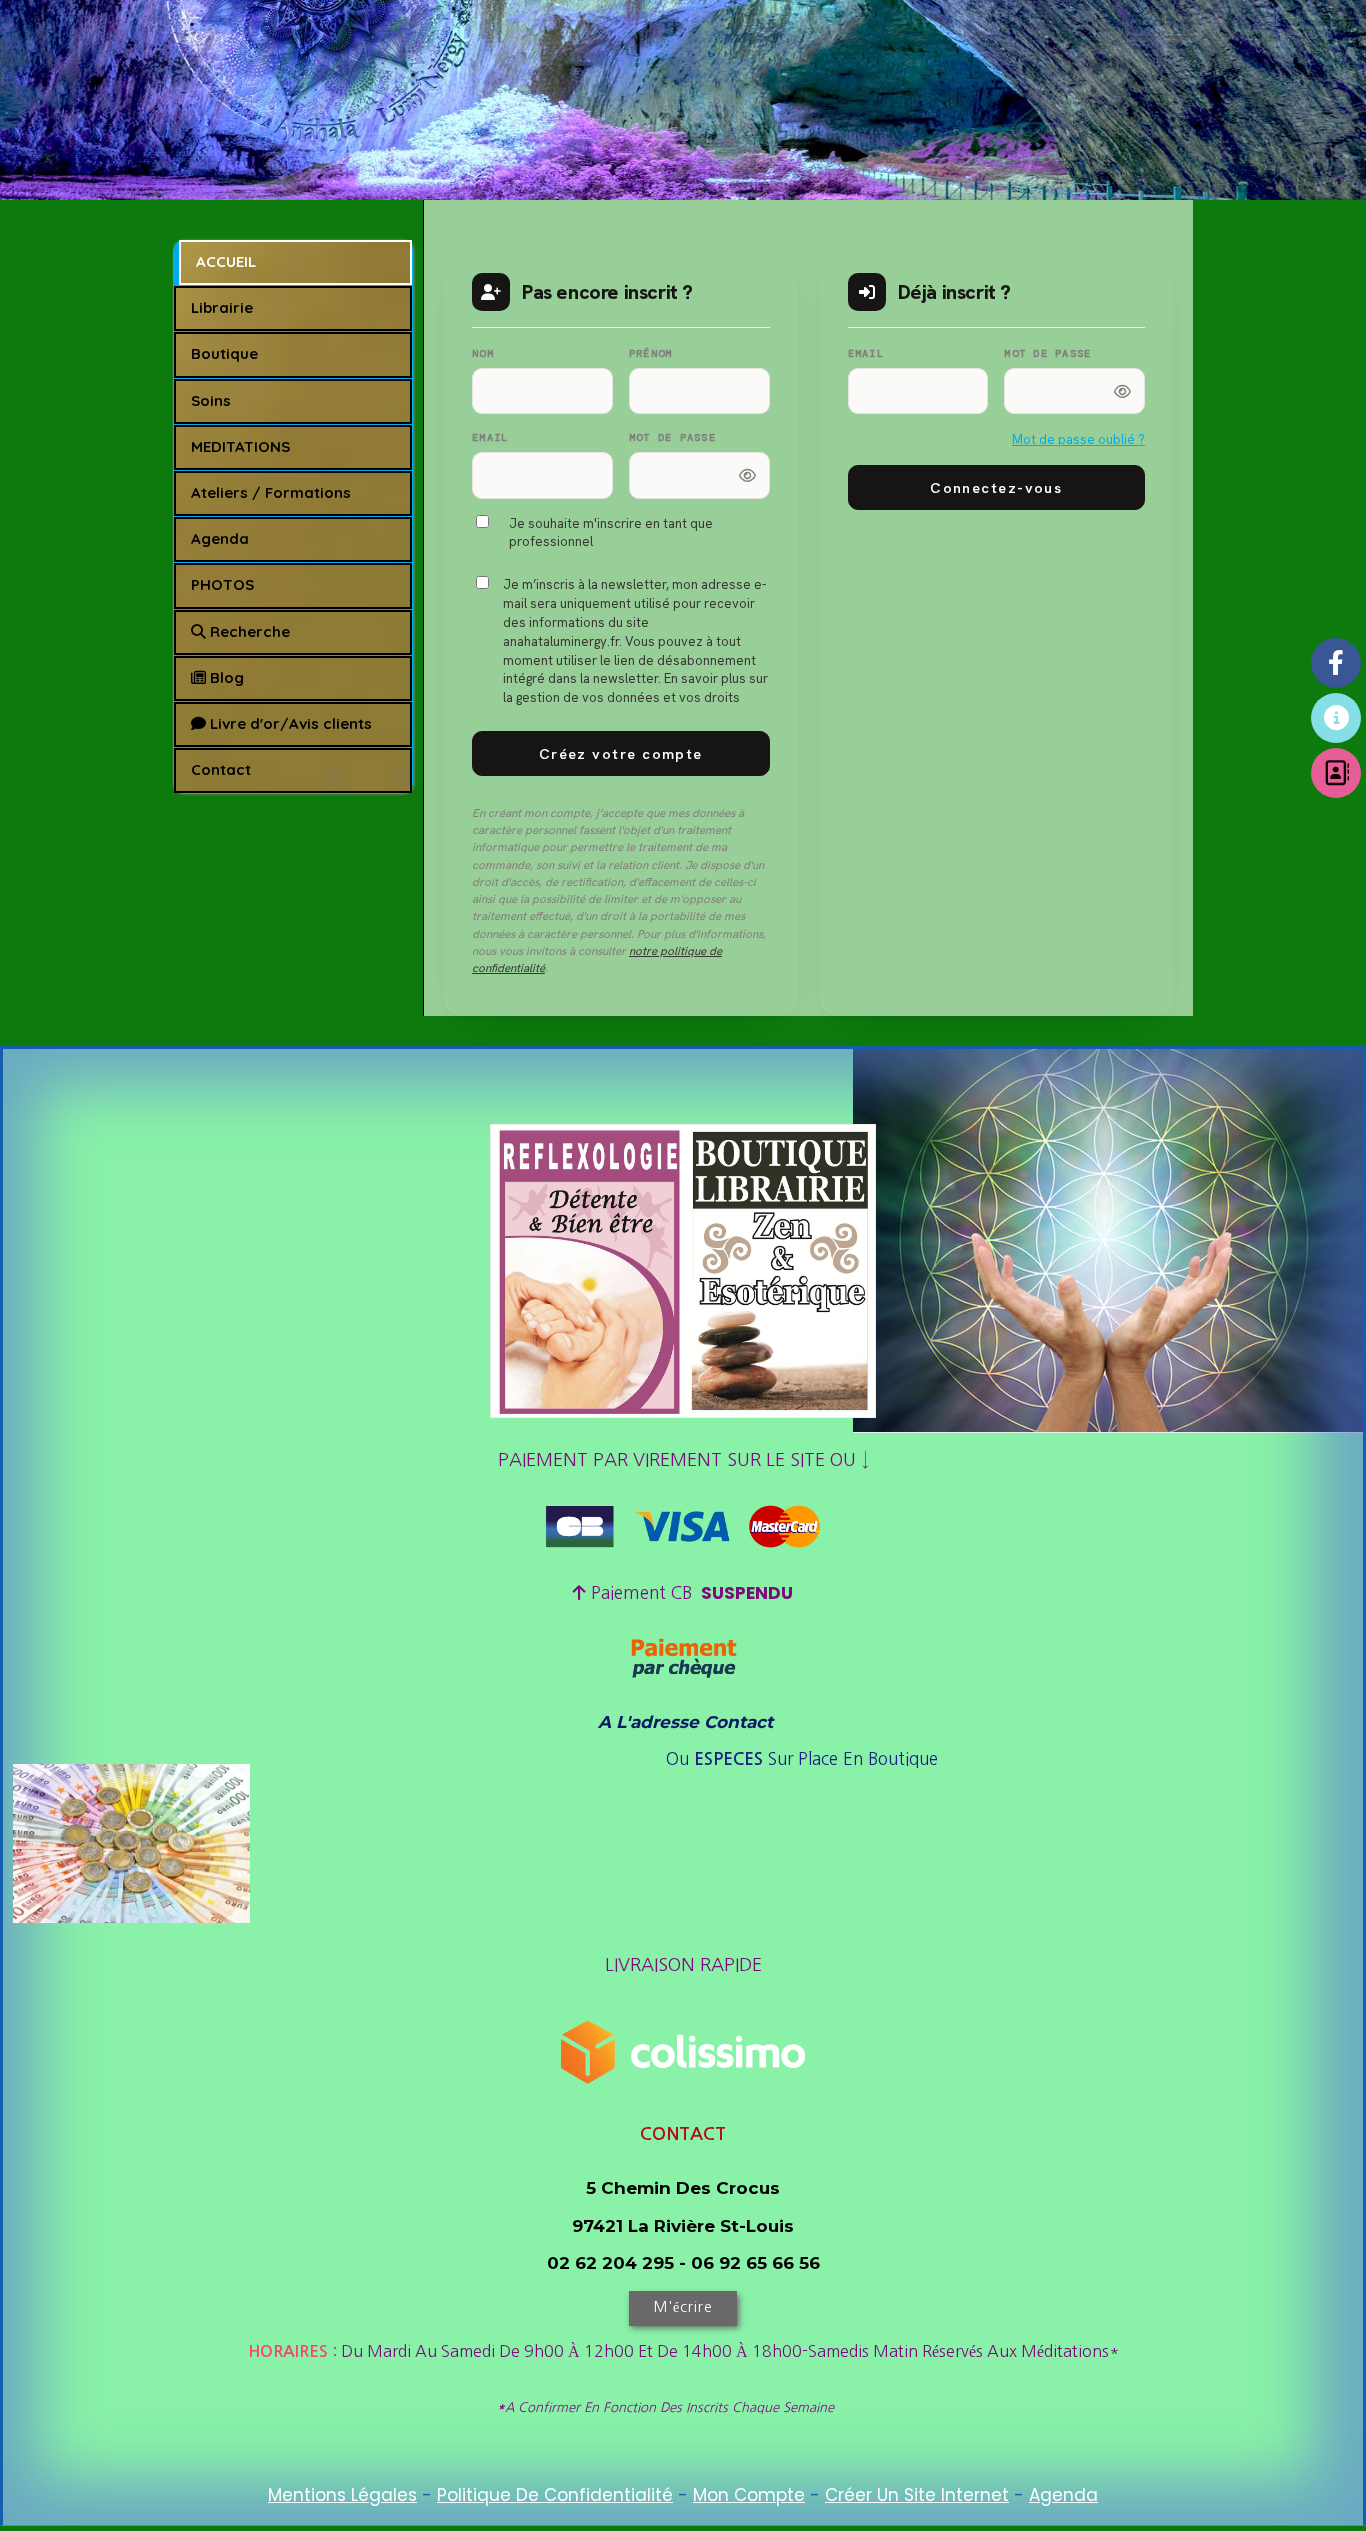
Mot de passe (672, 437)
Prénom (651, 353)
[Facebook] (1336, 663)
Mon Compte (749, 2495)
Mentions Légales (342, 2495)
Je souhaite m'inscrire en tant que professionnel (611, 533)
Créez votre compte (621, 753)
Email (490, 437)
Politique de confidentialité (555, 2495)
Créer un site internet (917, 2495)
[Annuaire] (1336, 773)
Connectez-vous (996, 487)
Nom (483, 353)
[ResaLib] (1336, 718)
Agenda (1063, 2495)
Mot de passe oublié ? (1078, 439)
